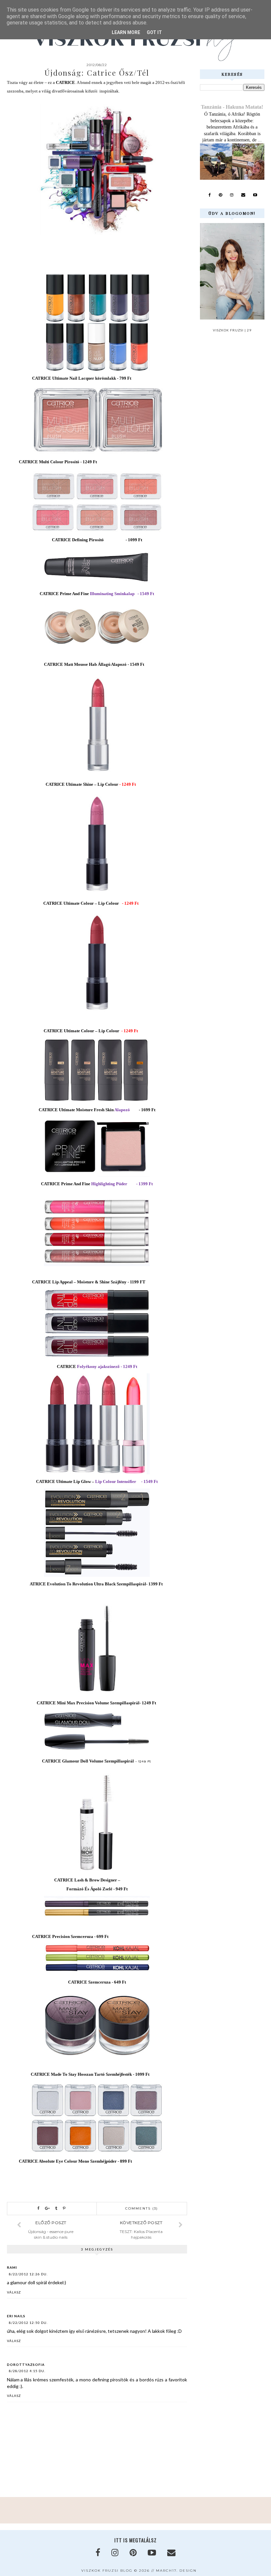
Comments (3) (142, 2208)
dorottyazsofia (26, 2365)
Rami (12, 2267)
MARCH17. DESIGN (176, 2571)
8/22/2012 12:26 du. (28, 2274)
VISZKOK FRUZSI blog (107, 2571)
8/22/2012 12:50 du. (28, 2323)
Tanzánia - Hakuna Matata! (232, 107)
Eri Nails (16, 2316)
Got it (154, 32)
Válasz (14, 2292)
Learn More (126, 32)
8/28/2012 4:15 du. (27, 2371)
